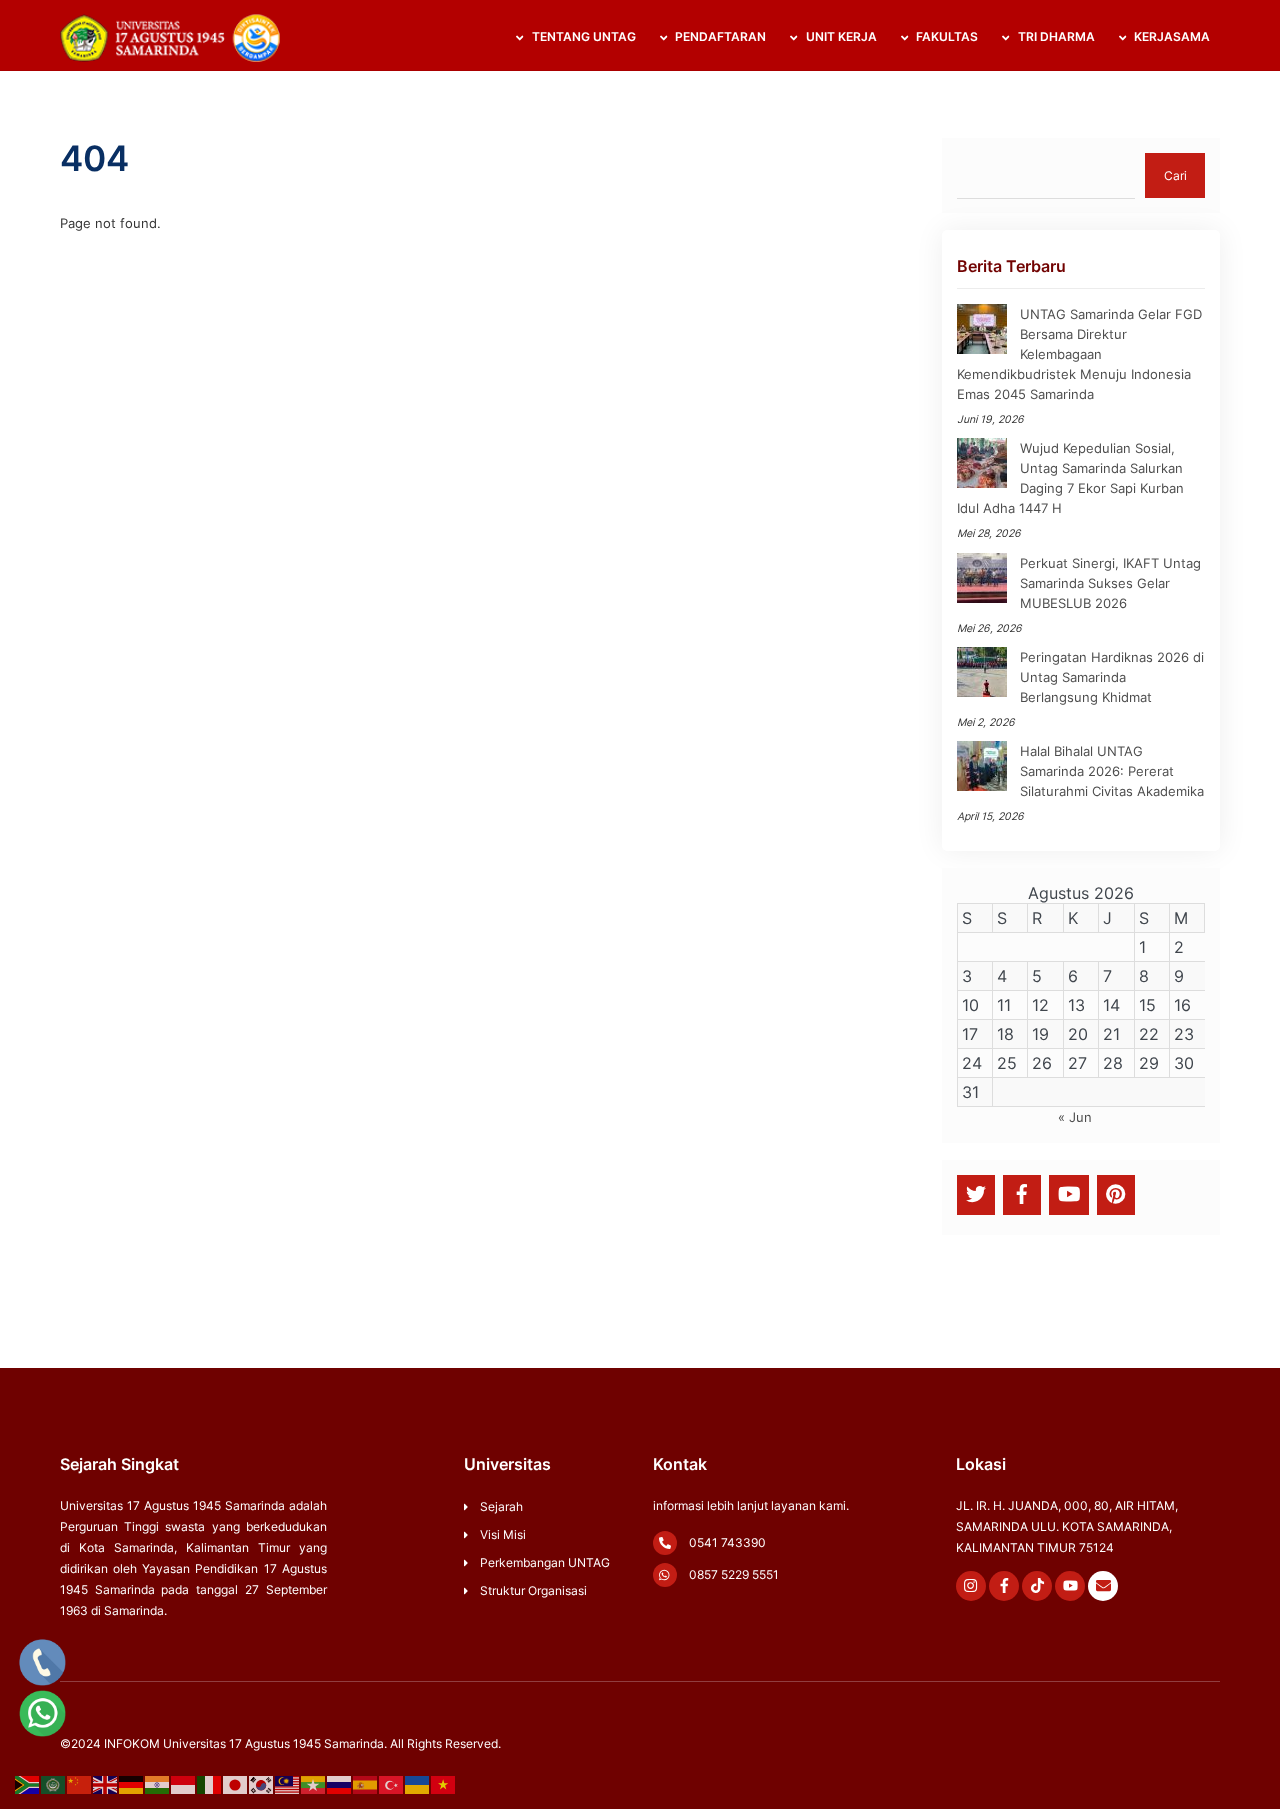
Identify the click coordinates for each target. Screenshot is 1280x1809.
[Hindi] (158, 1784)
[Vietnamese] (444, 1784)
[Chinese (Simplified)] (80, 1784)
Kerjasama (1170, 36)
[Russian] (340, 1784)
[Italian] (210, 1784)
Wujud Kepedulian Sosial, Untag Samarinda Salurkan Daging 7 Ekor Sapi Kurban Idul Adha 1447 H (1070, 478)
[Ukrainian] (418, 1784)
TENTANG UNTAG (582, 36)
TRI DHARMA (1055, 36)
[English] (106, 1784)
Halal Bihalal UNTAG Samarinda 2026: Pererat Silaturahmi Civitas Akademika (1112, 771)
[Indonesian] (184, 1784)
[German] (132, 1784)
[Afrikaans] (28, 1784)
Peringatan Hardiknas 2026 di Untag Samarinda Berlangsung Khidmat (1112, 677)
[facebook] (1022, 1193)
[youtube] (1069, 1193)
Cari (1175, 175)
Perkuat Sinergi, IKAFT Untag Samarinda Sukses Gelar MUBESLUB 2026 (1110, 583)
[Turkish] (392, 1784)
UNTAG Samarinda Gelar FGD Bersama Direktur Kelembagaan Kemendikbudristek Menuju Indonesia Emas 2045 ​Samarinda (1079, 354)
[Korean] (262, 1784)
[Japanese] (236, 1784)
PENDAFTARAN (719, 36)
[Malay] (288, 1784)
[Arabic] (54, 1784)
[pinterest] (1116, 1193)
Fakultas (945, 36)
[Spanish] (366, 1784)
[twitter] (976, 1193)
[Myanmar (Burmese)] (314, 1784)
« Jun (1075, 1117)
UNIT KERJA (840, 36)
